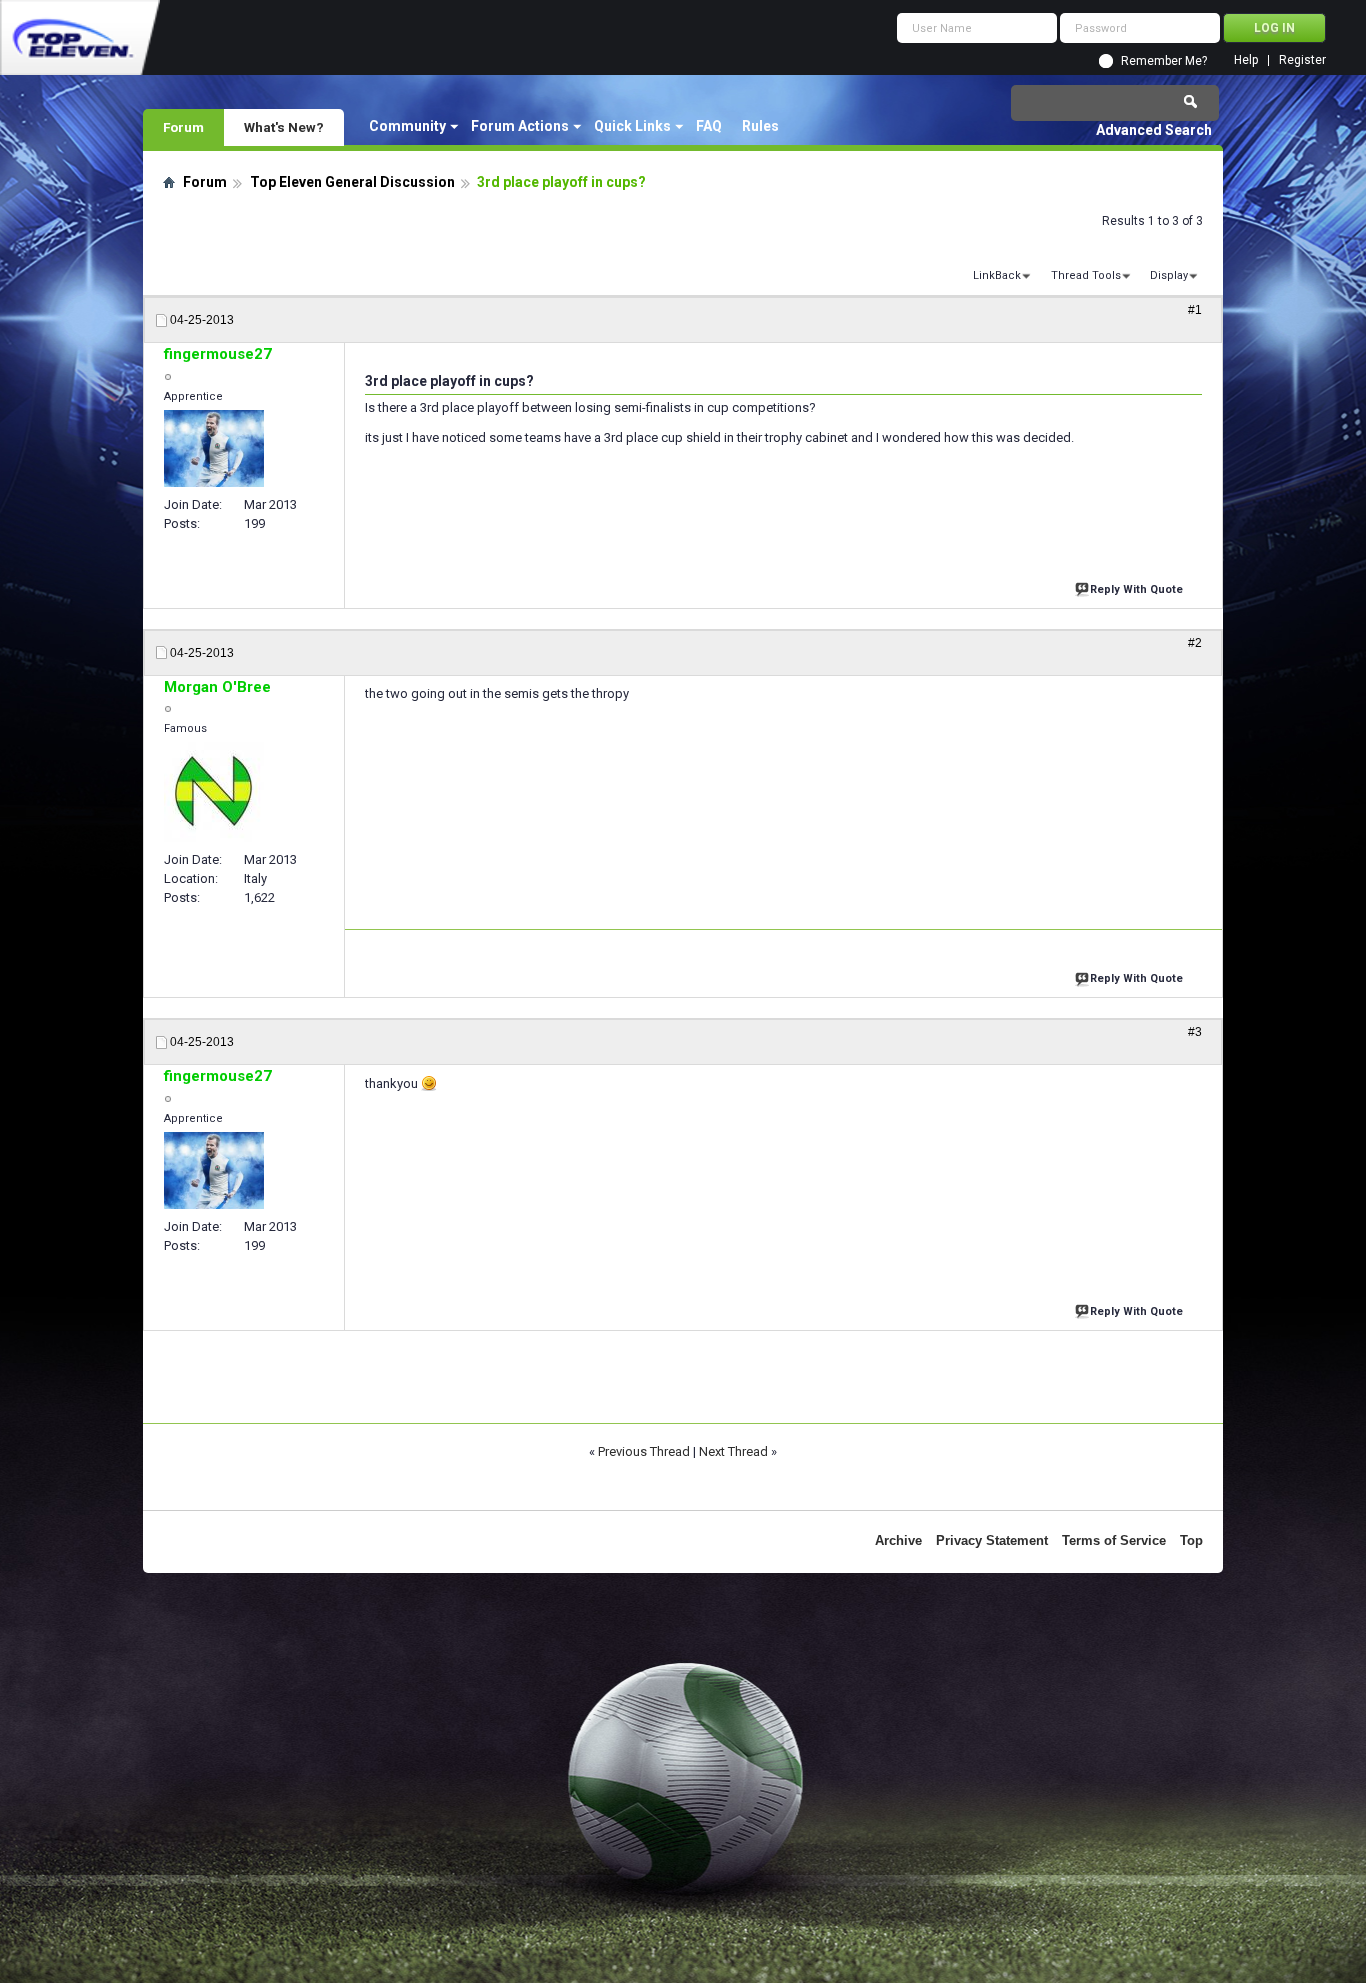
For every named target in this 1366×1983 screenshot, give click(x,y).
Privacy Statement (992, 1540)
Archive (898, 1540)
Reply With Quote (1136, 589)
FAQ (709, 126)
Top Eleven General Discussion (352, 182)
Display (1169, 275)
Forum (183, 127)
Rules (760, 126)
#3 (1195, 1032)
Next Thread (733, 1451)
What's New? (284, 127)
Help (1246, 60)
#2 (1195, 643)
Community (407, 126)
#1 (1195, 310)
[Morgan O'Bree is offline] (214, 792)
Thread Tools (1086, 275)
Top (1191, 1540)
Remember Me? (1164, 61)
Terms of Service (1114, 1540)
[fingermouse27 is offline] (214, 448)
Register (1302, 60)
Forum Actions (520, 126)
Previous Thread (644, 1451)
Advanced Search (1154, 130)
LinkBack (997, 275)
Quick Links (632, 126)
